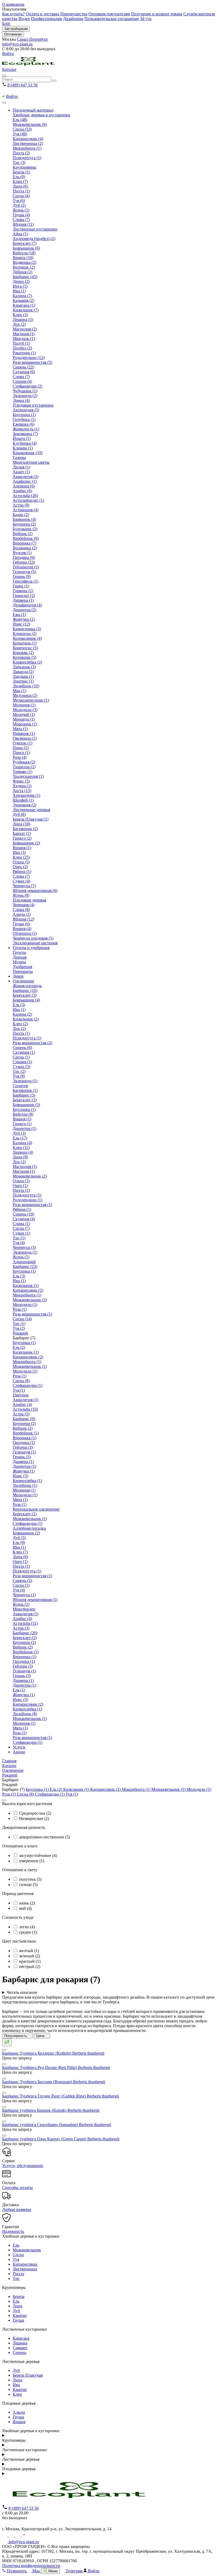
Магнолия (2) (25, 329)
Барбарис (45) (25, 277)
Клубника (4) (25, 443)
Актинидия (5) (26, 410)
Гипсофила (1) (26, 581)
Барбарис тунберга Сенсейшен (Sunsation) (56, 2125)
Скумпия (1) (24, 1052)
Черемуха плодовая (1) (33, 938)
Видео (24, 19)
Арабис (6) (22, 491)
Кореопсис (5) (25, 648)
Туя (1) (19, 1390)
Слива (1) (21, 1224)
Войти (8, 54)
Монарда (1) (24, 719)
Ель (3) (19, 1005)
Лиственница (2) (28, 143)
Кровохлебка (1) (27, 1481)
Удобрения (22, 967)
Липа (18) (21, 824)
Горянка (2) (23, 591)
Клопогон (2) (25, 634)
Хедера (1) (22, 786)
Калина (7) (22, 296)
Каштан (20, 2315)
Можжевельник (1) (30, 1366)
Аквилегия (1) (26, 1400)
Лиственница (25, 2269)
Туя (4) (19, 1243)
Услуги (19, 1747)
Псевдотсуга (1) (27, 158)
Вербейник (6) (26, 538)
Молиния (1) (24, 705)
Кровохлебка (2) (27, 662)
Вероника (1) (24, 1438)
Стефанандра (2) (28, 386)
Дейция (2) (22, 272)
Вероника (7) (24, 543)
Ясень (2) (21, 1604)
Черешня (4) (24, 905)
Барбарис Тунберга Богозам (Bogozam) (54, 2082)
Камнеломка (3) (27, 629)
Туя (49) (20, 134)
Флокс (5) (21, 781)
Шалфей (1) (23, 800)
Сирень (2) (22, 1581)
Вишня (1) (22, 848)
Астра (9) (21, 505)
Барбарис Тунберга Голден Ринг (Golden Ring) (60, 2096)
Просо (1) (21, 753)
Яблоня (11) (23, 224)
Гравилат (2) (24, 595)
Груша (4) (21, 215)
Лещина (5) (23, 319)
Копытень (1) (25, 643)
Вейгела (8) (23, 1114)
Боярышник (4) (26, 1000)
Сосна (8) (21, 1381)
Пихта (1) (21, 191)
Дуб (16, 2311)
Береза (19, 2296)
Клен (17, 2394)
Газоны (19, 457)
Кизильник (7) (26, 310)
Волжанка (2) (25, 548)
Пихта (18, 2274)
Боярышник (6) (26, 248)
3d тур (146, 19)
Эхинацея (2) (24, 805)
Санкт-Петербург (33, 39)
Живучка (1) (24, 1471)
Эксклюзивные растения (35, 943)
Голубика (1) (24, 419)
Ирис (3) (20, 1476)
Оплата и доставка (42, 14)
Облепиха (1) (25, 933)
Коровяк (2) (23, 653)
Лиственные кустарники (35, 229)
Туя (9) (19, 1076)
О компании (13, 4)
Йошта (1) (22, 438)
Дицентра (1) (24, 1128)
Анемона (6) (24, 486)
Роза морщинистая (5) (32, 362)
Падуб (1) (21, 343)
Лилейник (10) (26, 686)
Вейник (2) (23, 534)
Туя (16, 2259)
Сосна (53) (22, 129)
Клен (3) (20, 315)
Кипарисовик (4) (28, 139)
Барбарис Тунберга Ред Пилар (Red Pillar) (56, 2067)
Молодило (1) (25, 1305)
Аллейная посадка (29, 1528)
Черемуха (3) (24, 1247)
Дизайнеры (73, 19)
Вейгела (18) (24, 253)
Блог (6, 23)
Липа (17, 2306)
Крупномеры (24, 167)
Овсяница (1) (25, 738)
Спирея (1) (22, 1062)
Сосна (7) (21, 1228)
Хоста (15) (22, 791)
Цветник (21, 1395)
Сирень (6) (22, 1048)
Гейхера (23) (24, 562)
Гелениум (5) (24, 572)
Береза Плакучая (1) (31, 819)
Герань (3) (22, 1457)
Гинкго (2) (22, 838)
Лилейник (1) (25, 1485)
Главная (9, 1761)
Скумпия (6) (24, 372)
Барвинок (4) (24, 519)
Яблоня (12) (23, 919)
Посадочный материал (33, 110)
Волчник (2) (24, 267)
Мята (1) (20, 729)
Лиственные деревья (31, 810)
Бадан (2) (21, 515)
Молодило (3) (25, 710)
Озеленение (23, 981)
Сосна (18, 2255)
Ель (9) (19, 177)
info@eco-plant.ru (17, 44)
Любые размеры (17, 2209)
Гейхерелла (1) (26, 567)
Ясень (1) (21, 210)
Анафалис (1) (25, 481)
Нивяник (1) (24, 733)
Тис (16, 2278)
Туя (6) (19, 201)
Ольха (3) (21, 1181)
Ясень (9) (21, 895)
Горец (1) (21, 586)
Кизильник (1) (26, 1285)
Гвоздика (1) (24, 1443)
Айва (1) (20, 234)
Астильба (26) (25, 496)
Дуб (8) (19, 814)
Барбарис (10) (25, 990)
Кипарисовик (25, 2264)
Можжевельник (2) (30, 1176)
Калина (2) (22, 1014)
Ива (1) (19, 291)
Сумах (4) (21, 881)
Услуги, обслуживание (23, 2166)
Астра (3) (21, 1414)
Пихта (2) (21, 153)
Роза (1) (20, 1309)
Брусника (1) (24, 415)
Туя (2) (19, 1328)
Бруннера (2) (24, 524)
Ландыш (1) (23, 676)
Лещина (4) (23, 1152)
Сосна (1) (21, 1057)
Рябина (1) (22, 871)
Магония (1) (24, 334)
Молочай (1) (24, 714)
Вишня (19, 2422)
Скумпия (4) (24, 1219)
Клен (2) (20, 1024)
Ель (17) (20, 1138)
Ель (16, 2245)
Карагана (21, 2338)
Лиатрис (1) (23, 681)
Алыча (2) (22, 914)
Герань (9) (22, 576)
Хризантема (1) (26, 795)
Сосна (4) (21, 196)
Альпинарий (24, 1262)
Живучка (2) (24, 619)
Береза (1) (21, 172)
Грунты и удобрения (31, 948)
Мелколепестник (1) (31, 700)
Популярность (16, 2036)
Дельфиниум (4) (27, 605)
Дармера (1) (23, 600)
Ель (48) (20, 120)
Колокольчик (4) (27, 638)
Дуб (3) (19, 1133)
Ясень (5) (21, 1257)
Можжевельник (27, 2250)
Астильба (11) (25, 1623)
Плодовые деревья (29, 900)
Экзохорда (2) (25, 396)
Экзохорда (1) (25, 1081)
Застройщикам (16, 29)
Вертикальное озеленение (36, 1509)
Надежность (13, 2231)
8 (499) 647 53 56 (22, 85)
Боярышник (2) (26, 843)
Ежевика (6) (24, 424)
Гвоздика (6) (24, 557)
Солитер (20, 1086)
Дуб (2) (19, 205)
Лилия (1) (21, 467)
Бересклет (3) (25, 995)
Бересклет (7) (25, 243)
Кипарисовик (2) (28, 1290)
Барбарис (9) (24, 1419)
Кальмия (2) (23, 300)
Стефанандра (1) (28, 1385)
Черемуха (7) (24, 886)
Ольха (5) (21, 862)
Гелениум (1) (24, 1452)
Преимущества (74, 14)
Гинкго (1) (22, 1124)
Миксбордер (24, 1609)
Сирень (19, 2352)
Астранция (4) (26, 510)
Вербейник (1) (26, 1433)
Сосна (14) (22, 1319)
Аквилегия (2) (26, 477)
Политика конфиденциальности (31, 2566)
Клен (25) (21, 857)
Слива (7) (21, 220)
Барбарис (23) (25, 1266)
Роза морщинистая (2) (32, 1043)
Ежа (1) (19, 615)
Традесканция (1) (28, 776)
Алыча (19, 2412)
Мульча (19, 962)
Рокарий (20, 1333)
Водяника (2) (24, 262)
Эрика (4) (21, 400)
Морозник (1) (25, 724)
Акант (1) (21, 472)
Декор (18, 976)
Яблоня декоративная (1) (35, 1600)
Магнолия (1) (25, 1167)
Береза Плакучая (28, 2375)
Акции (19, 1752)
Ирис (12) (21, 624)
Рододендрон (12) (29, 358)
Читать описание (22, 1992)
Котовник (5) (24, 657)
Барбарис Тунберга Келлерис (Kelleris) (53, 2053)
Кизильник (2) (26, 1019)
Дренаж (20, 957)
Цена (41, 2036)
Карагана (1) (24, 305)
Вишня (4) (22, 929)
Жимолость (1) (26, 429)
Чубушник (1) (25, 391)
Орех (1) (20, 1186)
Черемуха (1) (24, 1595)
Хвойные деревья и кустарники (41, 115)
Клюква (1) (23, 448)
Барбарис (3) (24, 1095)
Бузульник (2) (25, 529)
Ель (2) (19, 1347)
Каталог (9, 69)
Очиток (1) (22, 743)
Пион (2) (21, 748)
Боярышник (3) (26, 1105)
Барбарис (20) (25, 1633)
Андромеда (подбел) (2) (34, 239)
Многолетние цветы (31, 462)
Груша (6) (21, 924)
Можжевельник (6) (30, 124)
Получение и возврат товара (157, 14)
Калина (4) (22, 1143)
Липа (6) (20, 186)
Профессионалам (46, 19)
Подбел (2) (22, 348)
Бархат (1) (22, 833)
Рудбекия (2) (24, 762)
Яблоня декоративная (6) (35, 891)
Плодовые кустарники (33, 405)
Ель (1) (19, 1690)
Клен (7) (20, 181)
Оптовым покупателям (109, 14)
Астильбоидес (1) (28, 500)
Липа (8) (20, 1157)
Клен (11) (21, 1147)
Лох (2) (19, 324)
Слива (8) (21, 910)
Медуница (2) (25, 695)
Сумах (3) (21, 1067)
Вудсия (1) (22, 553)
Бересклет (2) (25, 1514)
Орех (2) (20, 867)
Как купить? (13, 14)
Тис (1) (19, 1238)
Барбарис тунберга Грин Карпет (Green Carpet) (61, 2139)
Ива (16, 2385)
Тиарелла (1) (24, 767)
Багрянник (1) (25, 1090)
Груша (18, 2320)
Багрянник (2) (25, 829)
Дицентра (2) (24, 610)
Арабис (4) (22, 1404)
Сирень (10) (23, 1214)
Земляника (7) (25, 434)
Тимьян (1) (22, 772)
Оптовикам (13, 34)
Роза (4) (20, 757)
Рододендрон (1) (28, 1200)
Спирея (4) (22, 381)
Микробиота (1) (27, 148)
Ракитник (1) (24, 353)
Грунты (19, 952)
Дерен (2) (21, 281)
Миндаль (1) (24, 339)
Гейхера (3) (23, 1447)
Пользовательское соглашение (112, 19)
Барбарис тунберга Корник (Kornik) (51, 2110)
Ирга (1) (20, 286)
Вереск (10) (23, 258)
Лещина (20, 2343)
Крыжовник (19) (28, 453)
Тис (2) (19, 1071)
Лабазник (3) (24, 667)
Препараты (23, 971)
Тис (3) (19, 162)
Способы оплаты (17, 2188)
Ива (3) (19, 852)
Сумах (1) (21, 1233)
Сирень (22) (23, 367)
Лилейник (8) (25, 1714)
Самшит (20, 2348)
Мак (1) (19, 691)
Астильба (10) (25, 1409)
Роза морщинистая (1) (32, 1205)
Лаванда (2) (23, 672)
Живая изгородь (27, 986)
